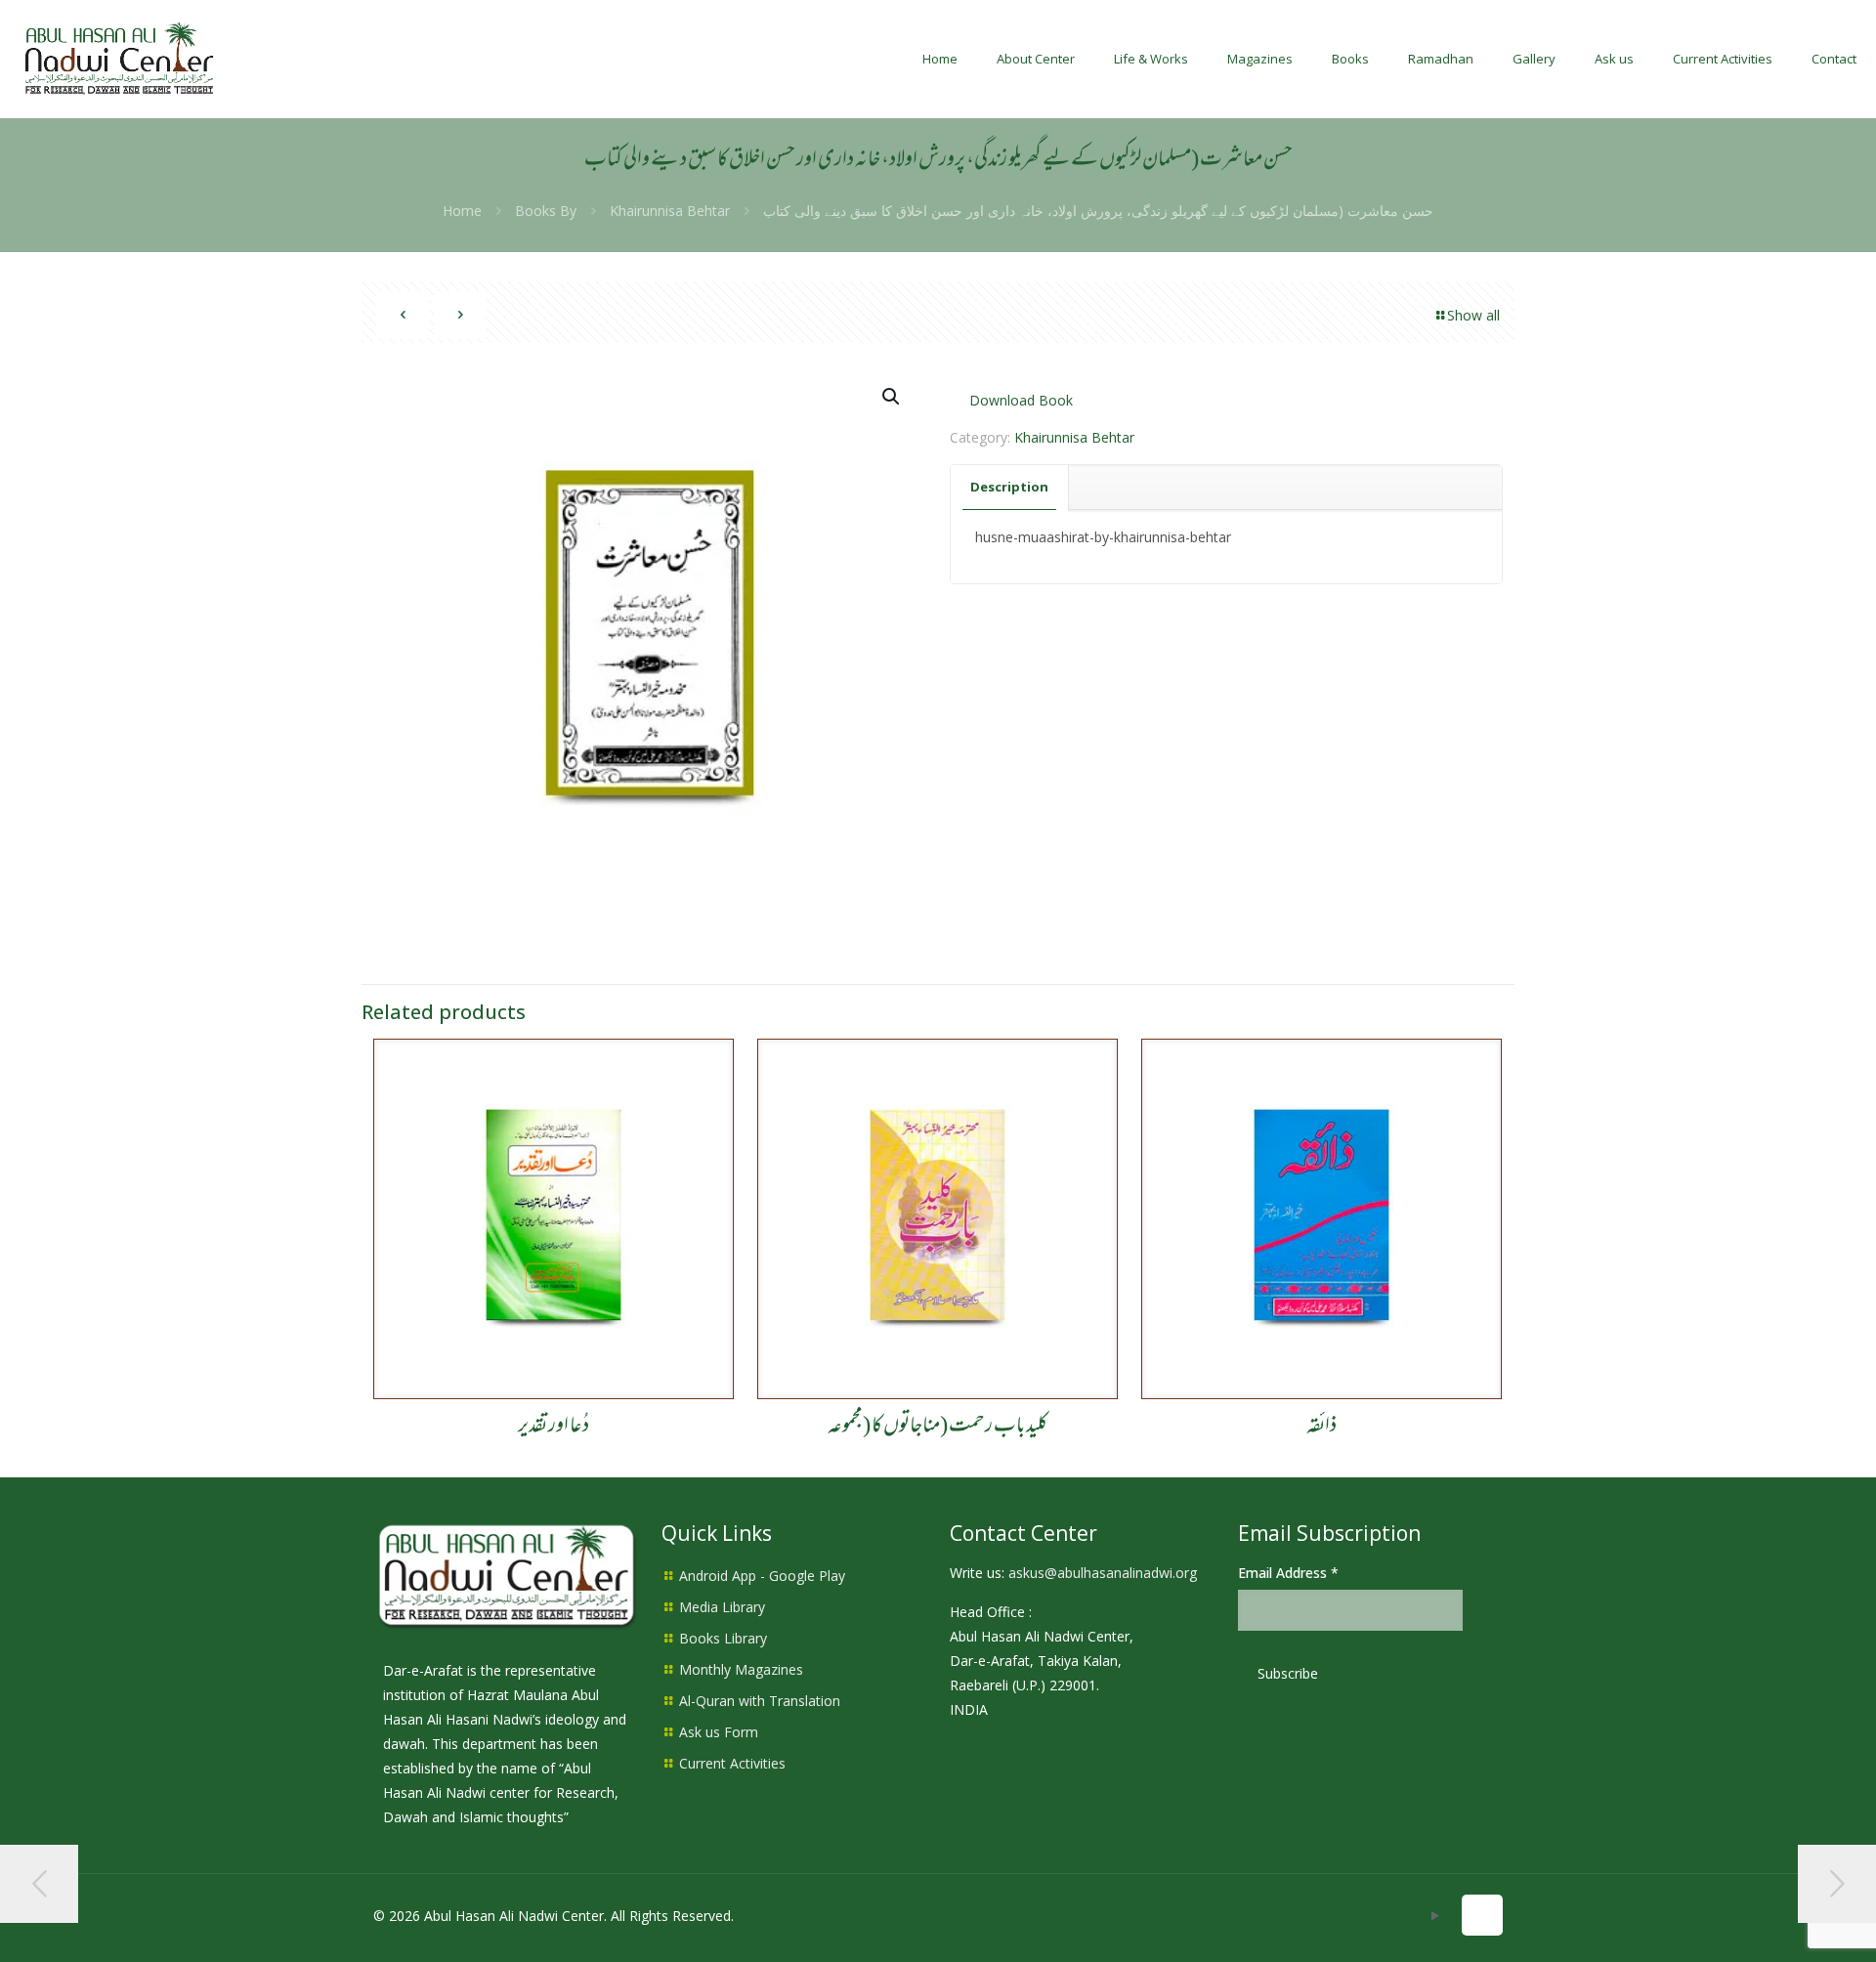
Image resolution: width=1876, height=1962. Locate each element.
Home (462, 211)
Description (1009, 487)
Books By (546, 211)
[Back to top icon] (1482, 1915)
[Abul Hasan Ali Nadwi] (119, 59)
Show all (1473, 315)
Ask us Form (719, 1732)
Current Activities (732, 1763)
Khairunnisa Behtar (670, 211)
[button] (892, 397)
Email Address (1288, 1573)
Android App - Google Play (762, 1576)
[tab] (1010, 487)
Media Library (722, 1607)
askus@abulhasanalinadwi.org (1103, 1573)
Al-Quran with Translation (760, 1701)
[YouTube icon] (1435, 1915)
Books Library (723, 1638)
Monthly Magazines (741, 1669)
